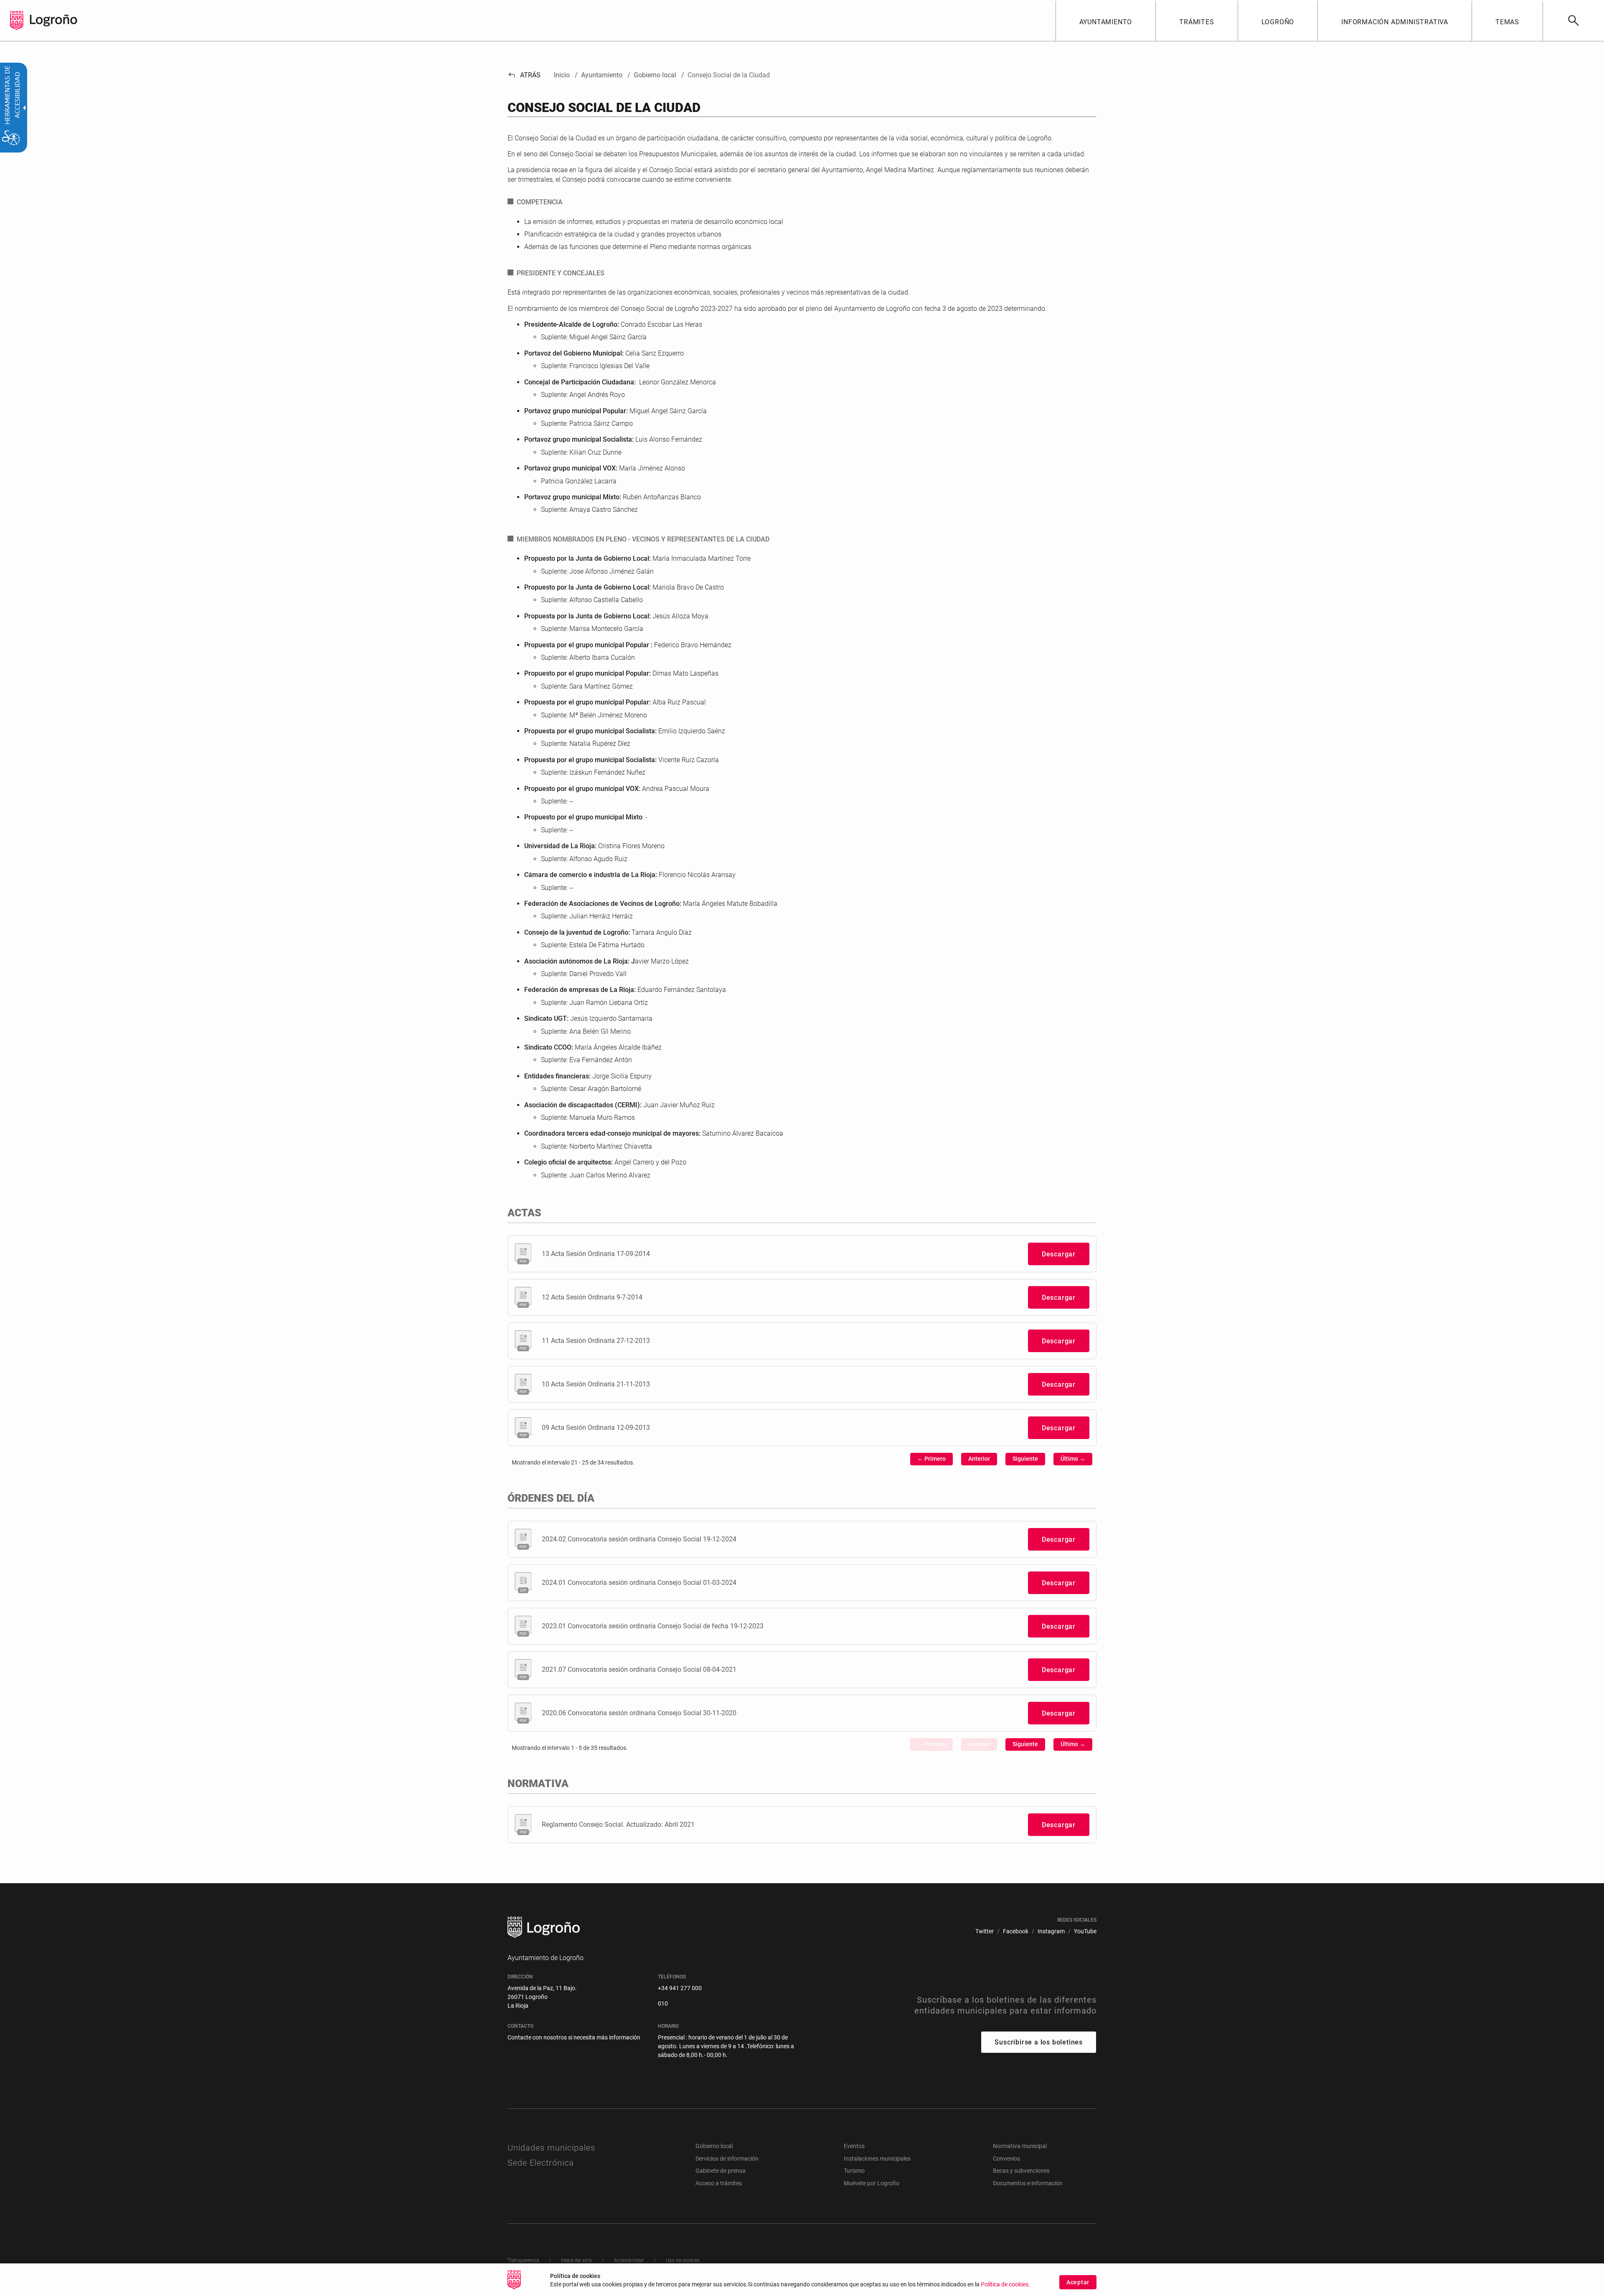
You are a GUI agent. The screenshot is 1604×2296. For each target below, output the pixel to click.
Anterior (979, 1459)
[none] (17, 20)
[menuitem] (1106, 20)
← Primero (931, 1459)
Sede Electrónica (541, 2163)
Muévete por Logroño (872, 2183)
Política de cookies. (1005, 2285)
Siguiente (1025, 1459)
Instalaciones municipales (877, 2159)
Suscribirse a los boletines (1039, 2042)
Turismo (854, 2171)
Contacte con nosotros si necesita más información (574, 2037)
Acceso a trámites (719, 2183)
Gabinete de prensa (721, 2171)
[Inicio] (53, 20)
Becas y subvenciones (1021, 2171)
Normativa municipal (1020, 2146)
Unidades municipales (551, 2148)
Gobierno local (714, 2146)
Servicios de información (727, 2159)
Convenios (1006, 2159)
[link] (1573, 20)
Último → (1073, 1459)
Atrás (524, 75)
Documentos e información (1028, 2183)
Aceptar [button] (1078, 2282)
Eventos (854, 2146)
